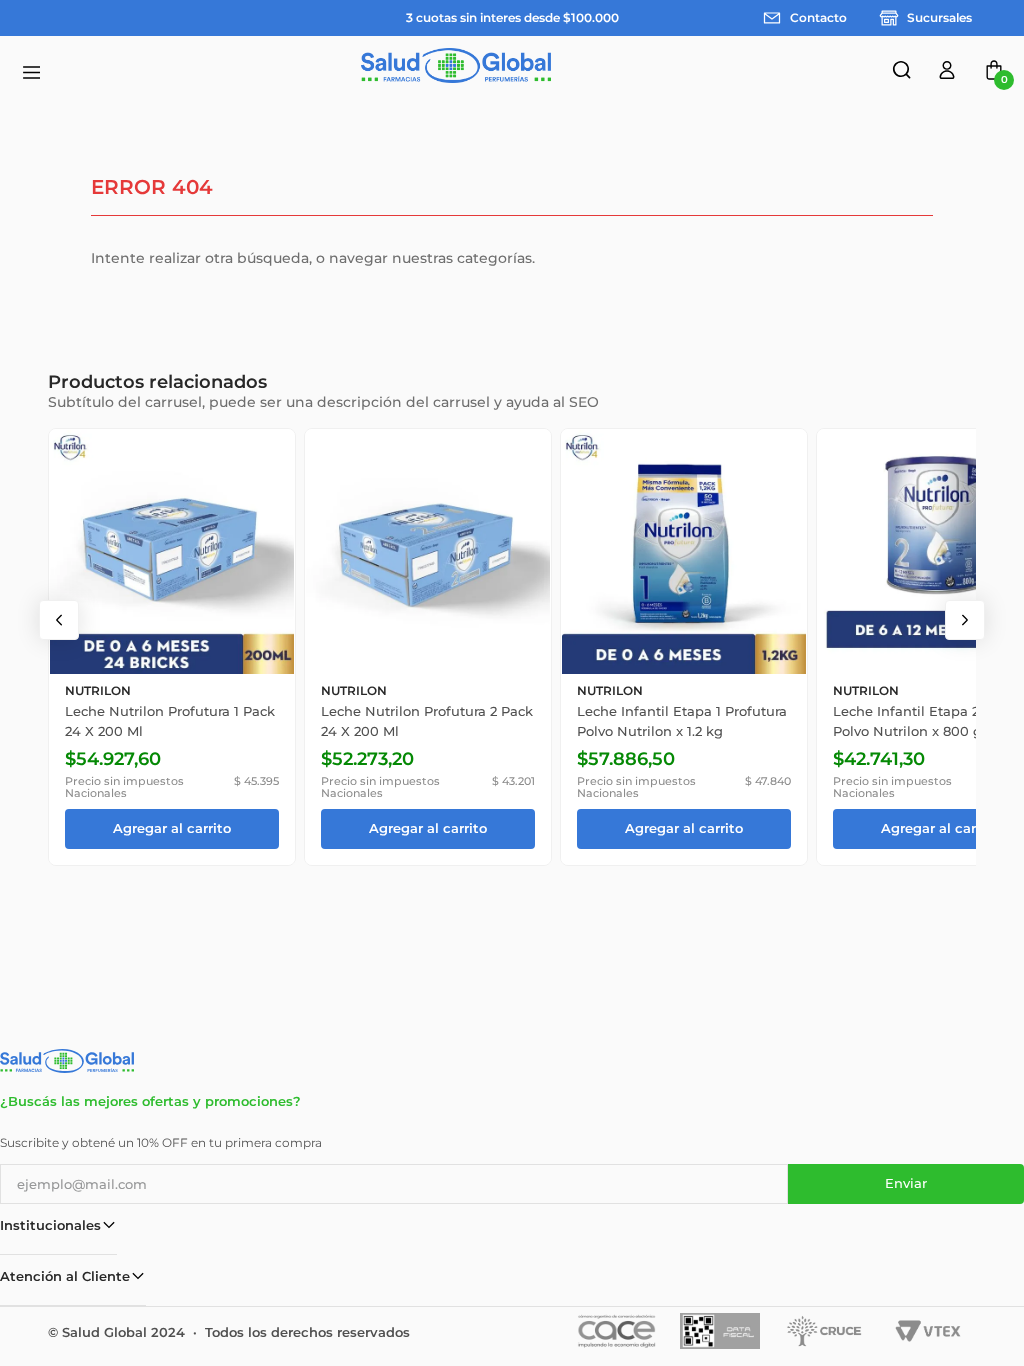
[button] (904, 73)
